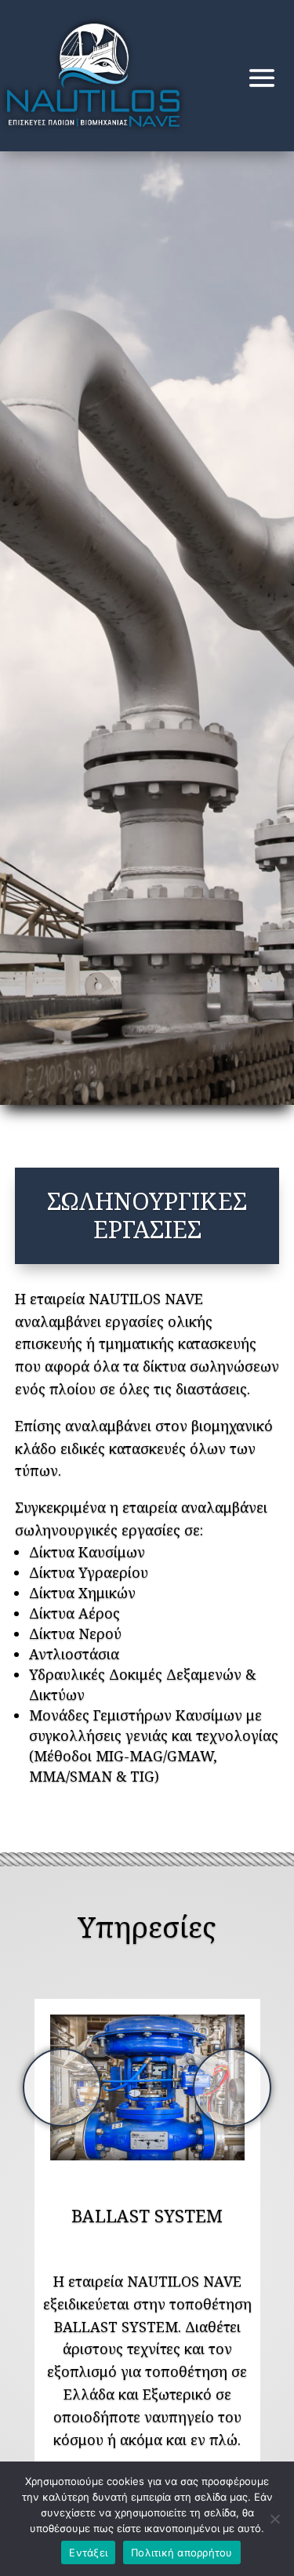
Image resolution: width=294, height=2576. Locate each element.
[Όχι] (274, 2519)
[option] (147, 2087)
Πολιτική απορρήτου (182, 2552)
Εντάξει (88, 2552)
